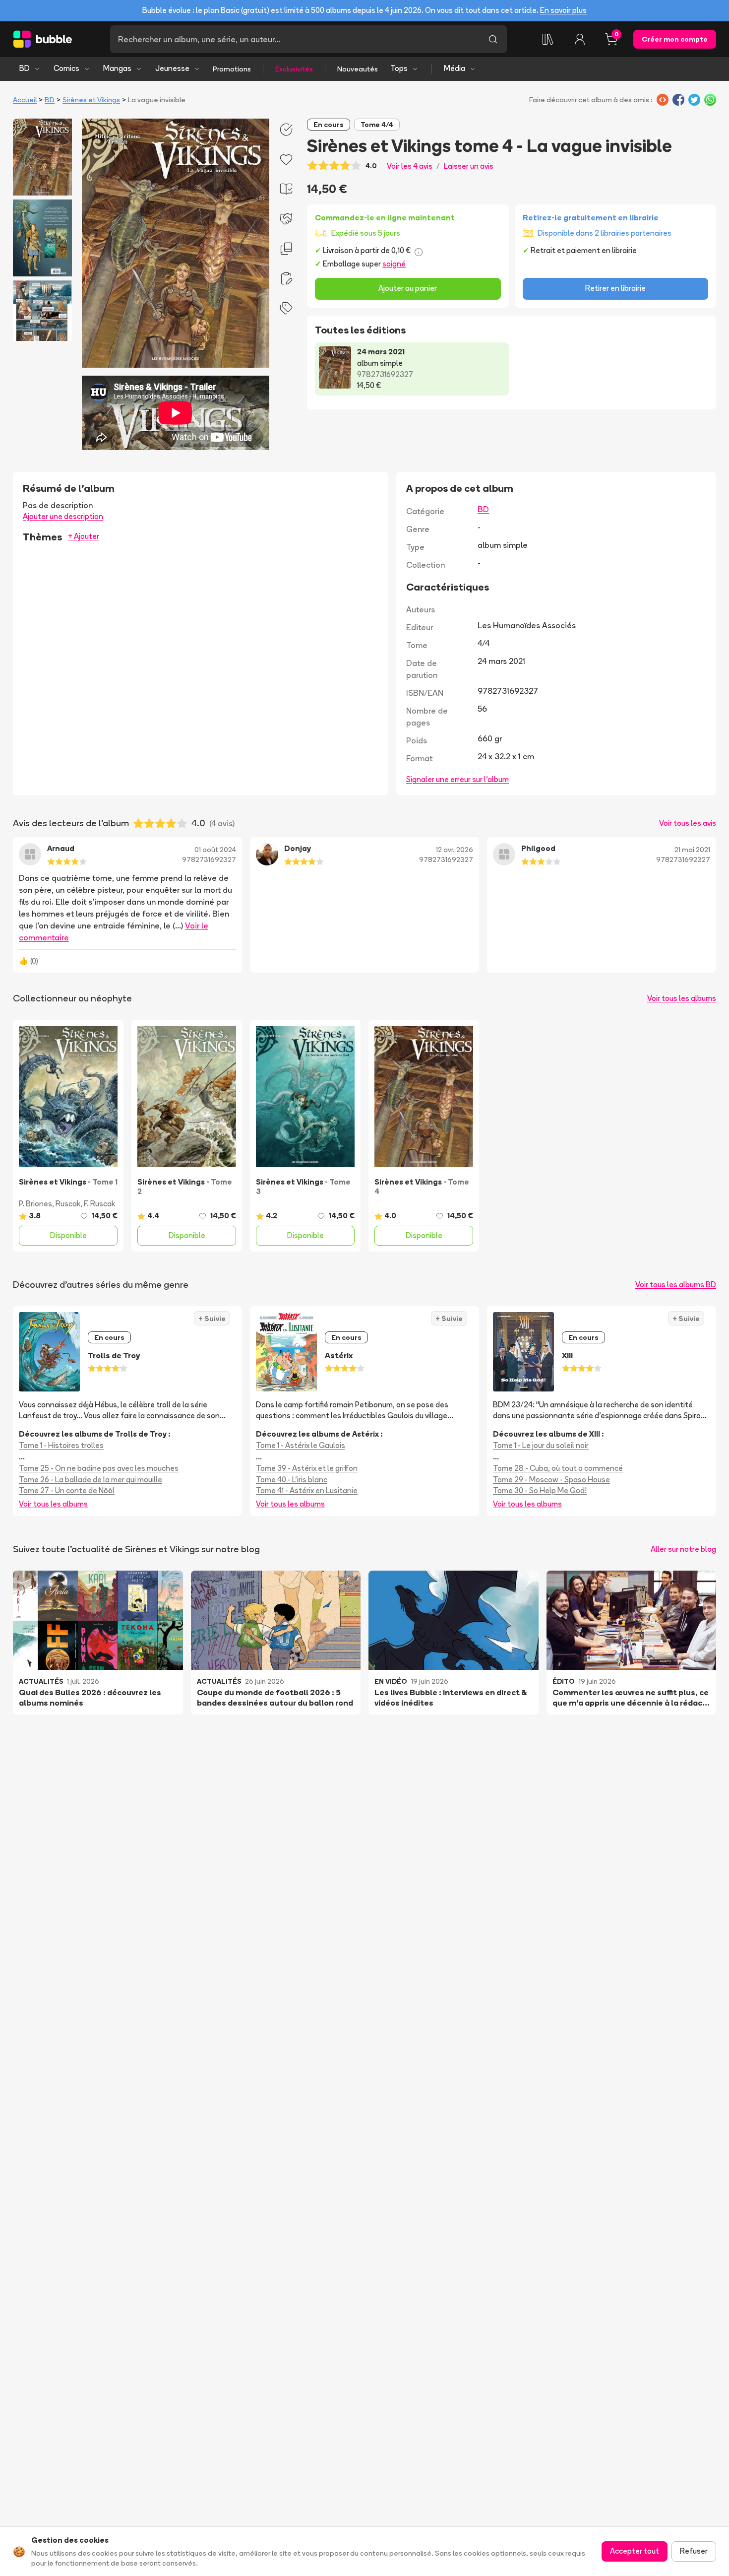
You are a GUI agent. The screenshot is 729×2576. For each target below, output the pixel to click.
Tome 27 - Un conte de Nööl (67, 1490)
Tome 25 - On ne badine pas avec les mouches (99, 1468)
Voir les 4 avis (410, 166)
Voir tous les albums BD (676, 1285)
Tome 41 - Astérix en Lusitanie (307, 1490)
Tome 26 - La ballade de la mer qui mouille (91, 1480)
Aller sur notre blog (683, 1549)
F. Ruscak (99, 1204)
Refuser (694, 2551)
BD (25, 68)
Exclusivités (294, 69)
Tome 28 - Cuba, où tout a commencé (558, 1468)
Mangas (117, 68)
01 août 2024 (215, 850)
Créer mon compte (675, 39)
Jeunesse (172, 68)
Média (455, 68)
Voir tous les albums (682, 998)
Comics (66, 68)
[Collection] (548, 39)
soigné (394, 264)
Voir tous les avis (688, 823)
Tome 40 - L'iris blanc (292, 1480)
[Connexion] (580, 39)
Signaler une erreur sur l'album (457, 779)
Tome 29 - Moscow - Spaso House (551, 1480)
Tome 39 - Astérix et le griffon (307, 1468)
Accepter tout (635, 2551)
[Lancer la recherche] (493, 39)
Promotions (232, 69)
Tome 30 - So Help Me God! (540, 1490)
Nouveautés (358, 69)
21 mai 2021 (692, 850)
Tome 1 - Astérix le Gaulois (301, 1445)
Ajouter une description (63, 516)
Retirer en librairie (615, 288)
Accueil (25, 100)
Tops (399, 68)
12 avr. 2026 (455, 850)
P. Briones (35, 1204)
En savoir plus (563, 10)
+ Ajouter (84, 536)
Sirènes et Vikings (91, 100)
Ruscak (68, 1204)
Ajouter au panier (408, 288)
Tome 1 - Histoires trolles (61, 1445)
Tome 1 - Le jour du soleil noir (541, 1445)
